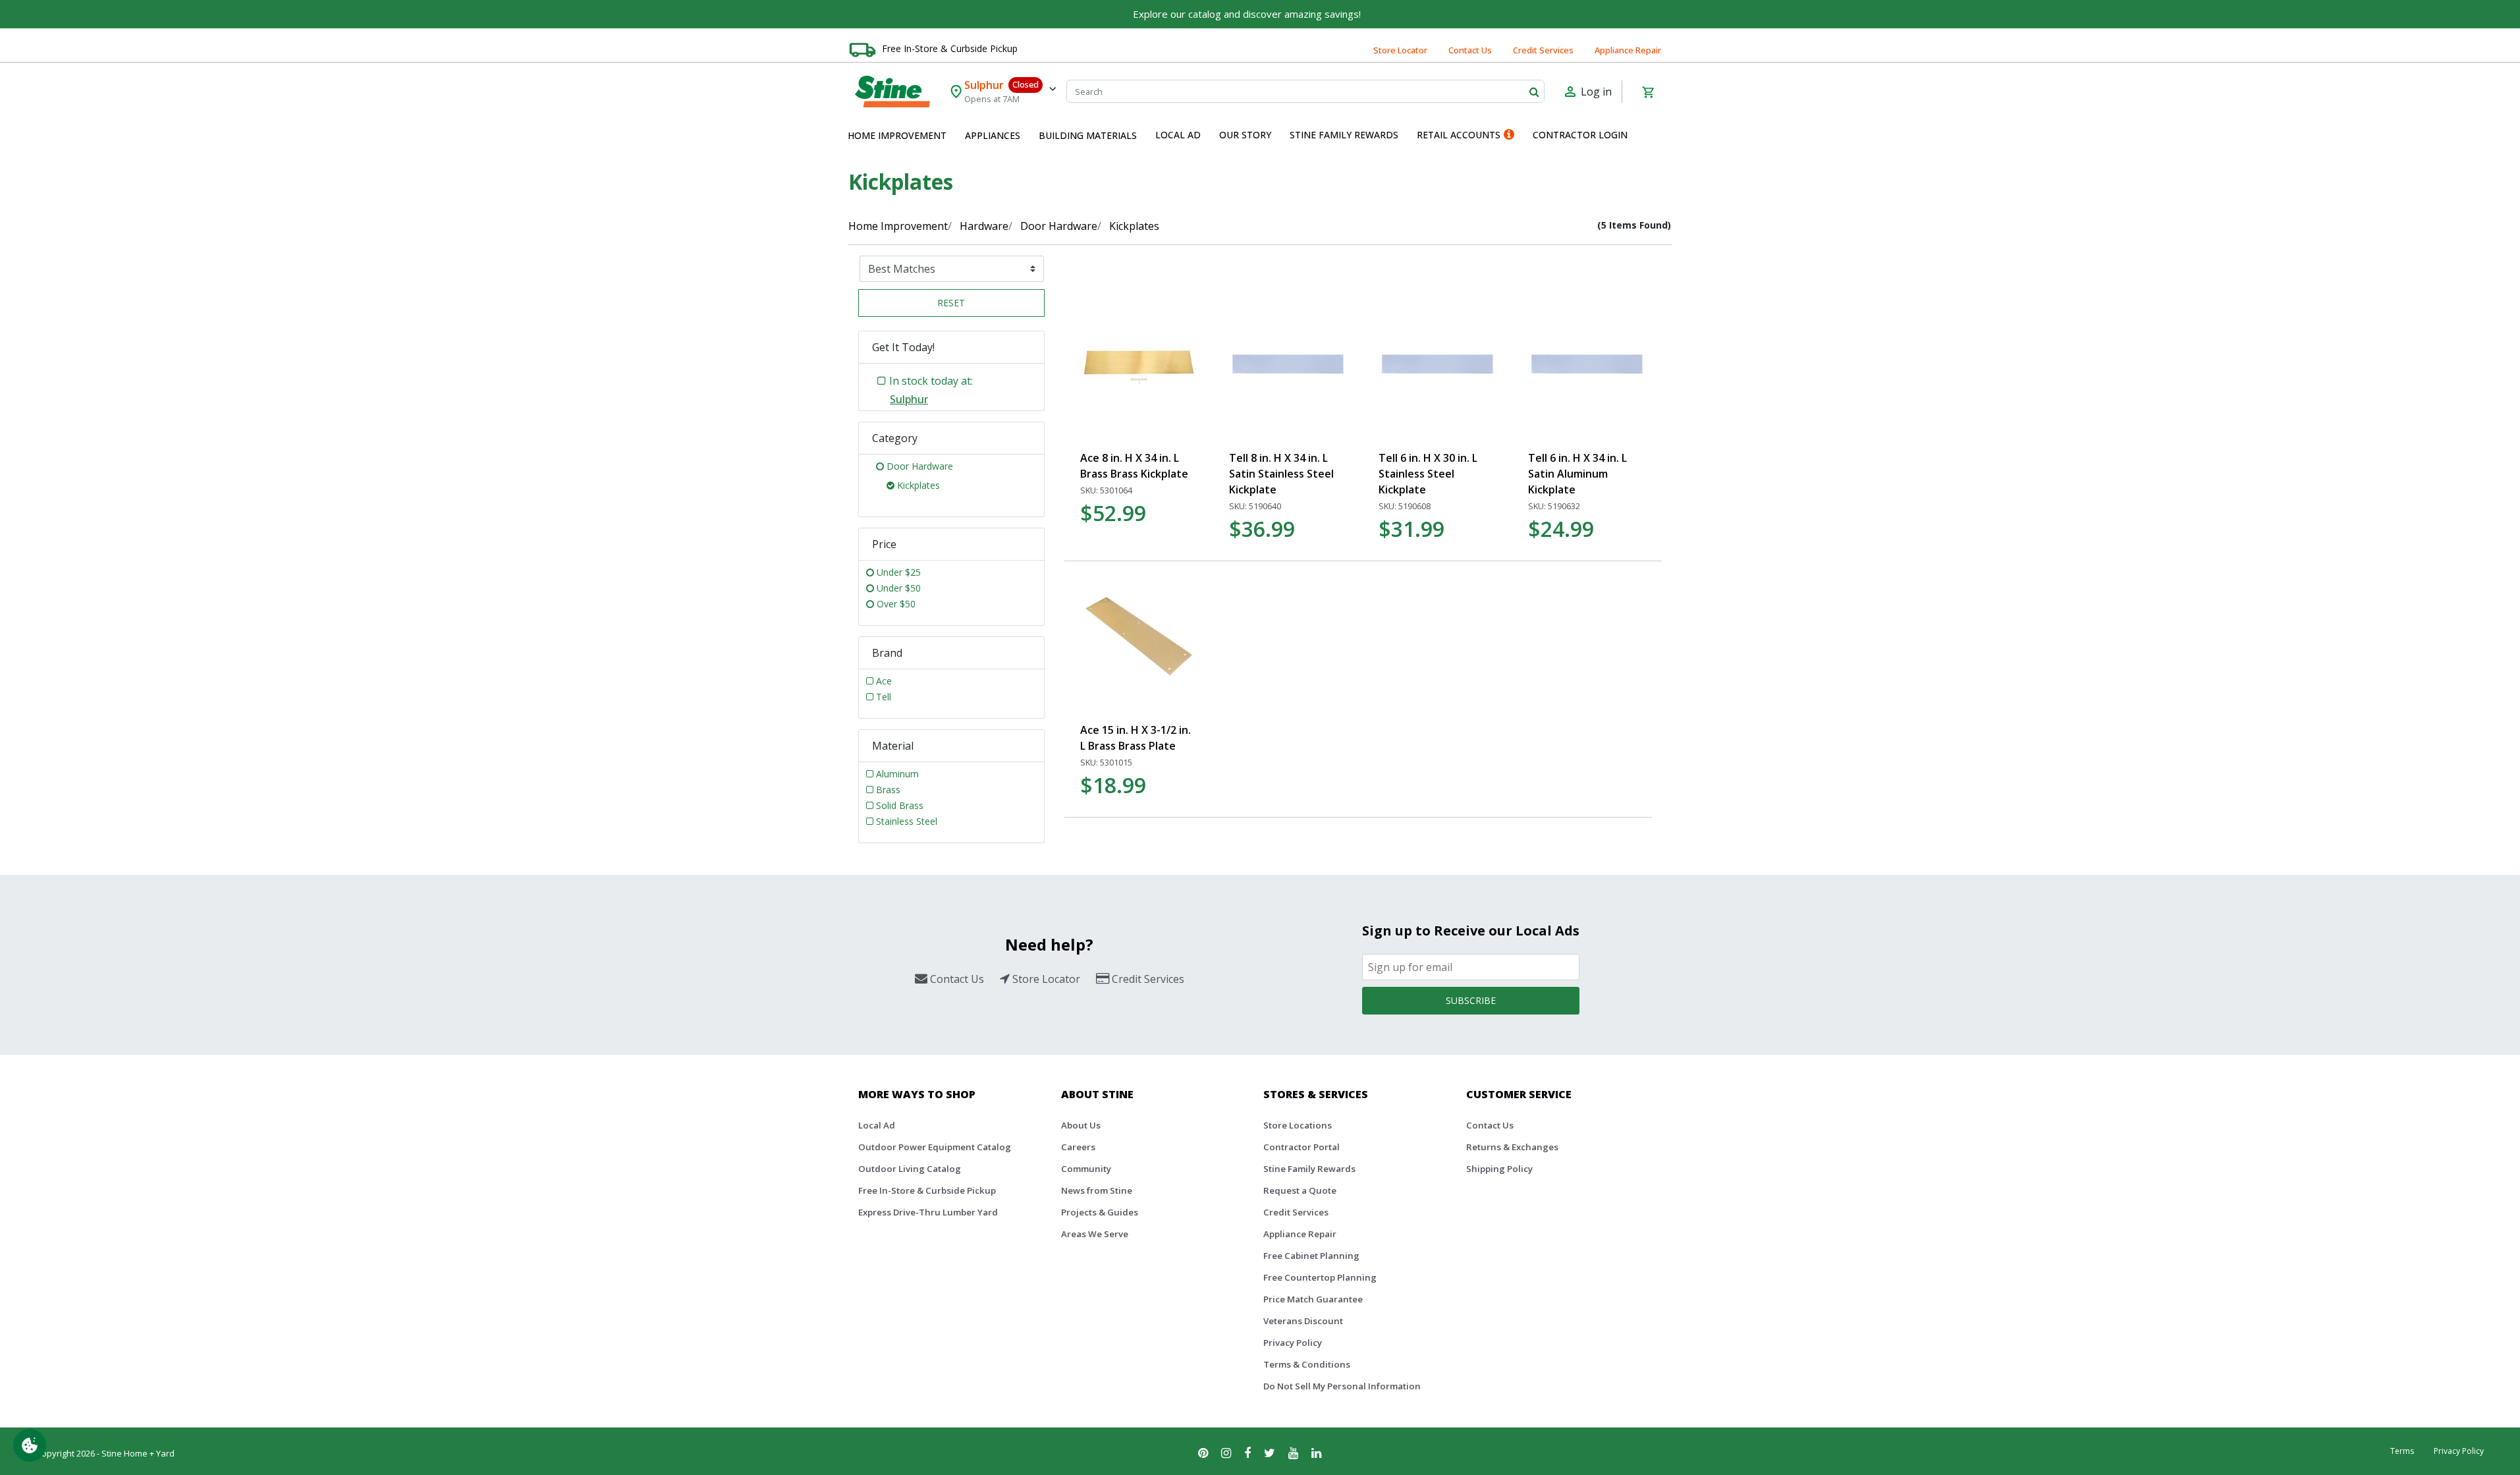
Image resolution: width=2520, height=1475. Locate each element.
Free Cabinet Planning (1311, 1256)
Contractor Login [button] (1580, 135)
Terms (2402, 1451)
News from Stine (1097, 1190)
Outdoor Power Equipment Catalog (935, 1147)
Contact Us (1470, 50)
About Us (1081, 1125)
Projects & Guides (1100, 1212)
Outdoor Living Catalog (910, 1169)
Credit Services (1543, 50)
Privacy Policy (1293, 1343)
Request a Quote (1300, 1190)
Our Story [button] (1245, 135)
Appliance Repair (1628, 50)
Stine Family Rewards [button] (1344, 135)
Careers (1078, 1147)
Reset (951, 303)
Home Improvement (898, 226)
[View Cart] (1648, 92)
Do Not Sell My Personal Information (1342, 1386)
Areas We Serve (1095, 1234)
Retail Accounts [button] (1459, 135)
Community (1086, 1169)
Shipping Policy (1499, 1169)
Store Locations (1298, 1125)
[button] (897, 136)
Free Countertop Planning (1320, 1277)
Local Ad (877, 1125)
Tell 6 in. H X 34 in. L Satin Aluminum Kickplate (1577, 474)
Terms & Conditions (1307, 1364)
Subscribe (1471, 1000)
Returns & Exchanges (1512, 1147)
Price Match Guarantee (1313, 1299)
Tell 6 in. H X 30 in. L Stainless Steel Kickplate (1428, 474)
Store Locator (1400, 50)
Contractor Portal (1301, 1147)
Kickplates (1134, 226)
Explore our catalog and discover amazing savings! (1247, 14)
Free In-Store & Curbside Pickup (950, 48)
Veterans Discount (1303, 1321)
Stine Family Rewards (1309, 1169)
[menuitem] (897, 136)
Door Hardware (1059, 226)
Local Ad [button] (1178, 135)
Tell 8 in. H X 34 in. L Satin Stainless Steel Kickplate (1281, 474)
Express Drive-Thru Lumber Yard (928, 1212)
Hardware (984, 226)
